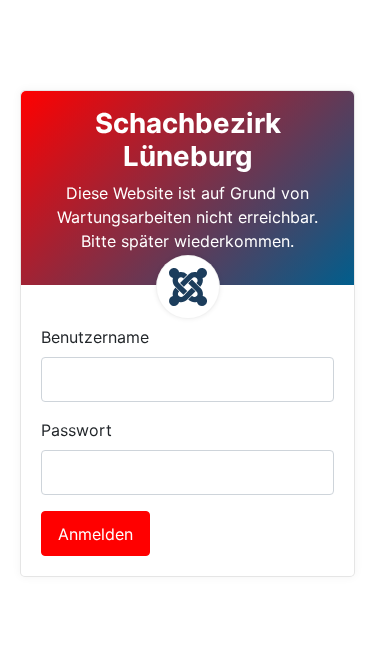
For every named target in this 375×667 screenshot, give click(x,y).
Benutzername (95, 337)
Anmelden (95, 534)
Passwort (76, 430)
